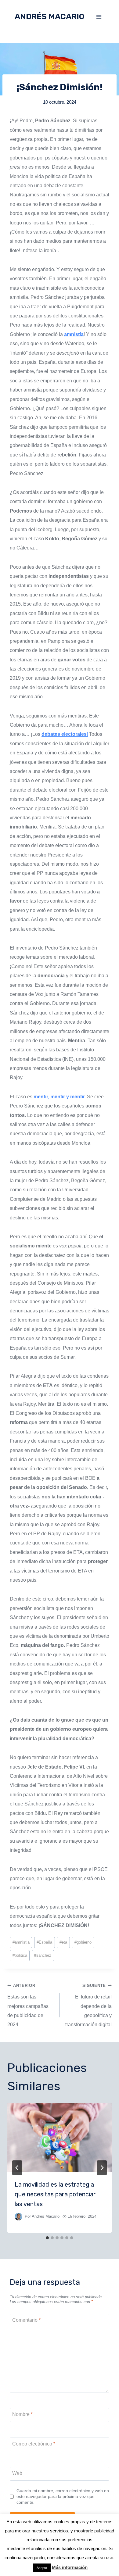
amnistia (21, 1942)
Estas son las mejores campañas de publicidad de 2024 (28, 2005)
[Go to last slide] (17, 2168)
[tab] (47, 2238)
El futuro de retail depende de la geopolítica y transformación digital (88, 2005)
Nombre (22, 2414)
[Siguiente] (102, 2168)
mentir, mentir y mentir (59, 1097)
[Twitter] (23, 2562)
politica (20, 1955)
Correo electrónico (34, 2444)
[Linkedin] (12, 2562)
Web (17, 2473)
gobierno (83, 1942)
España (44, 1942)
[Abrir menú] (99, 17)
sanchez (43, 1955)
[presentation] (60, 2138)
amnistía (74, 334)
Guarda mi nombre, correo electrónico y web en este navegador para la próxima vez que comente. (63, 2496)
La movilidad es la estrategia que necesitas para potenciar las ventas (55, 2194)
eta (63, 1942)
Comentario (26, 2320)
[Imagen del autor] (18, 2217)
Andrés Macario (46, 2216)
